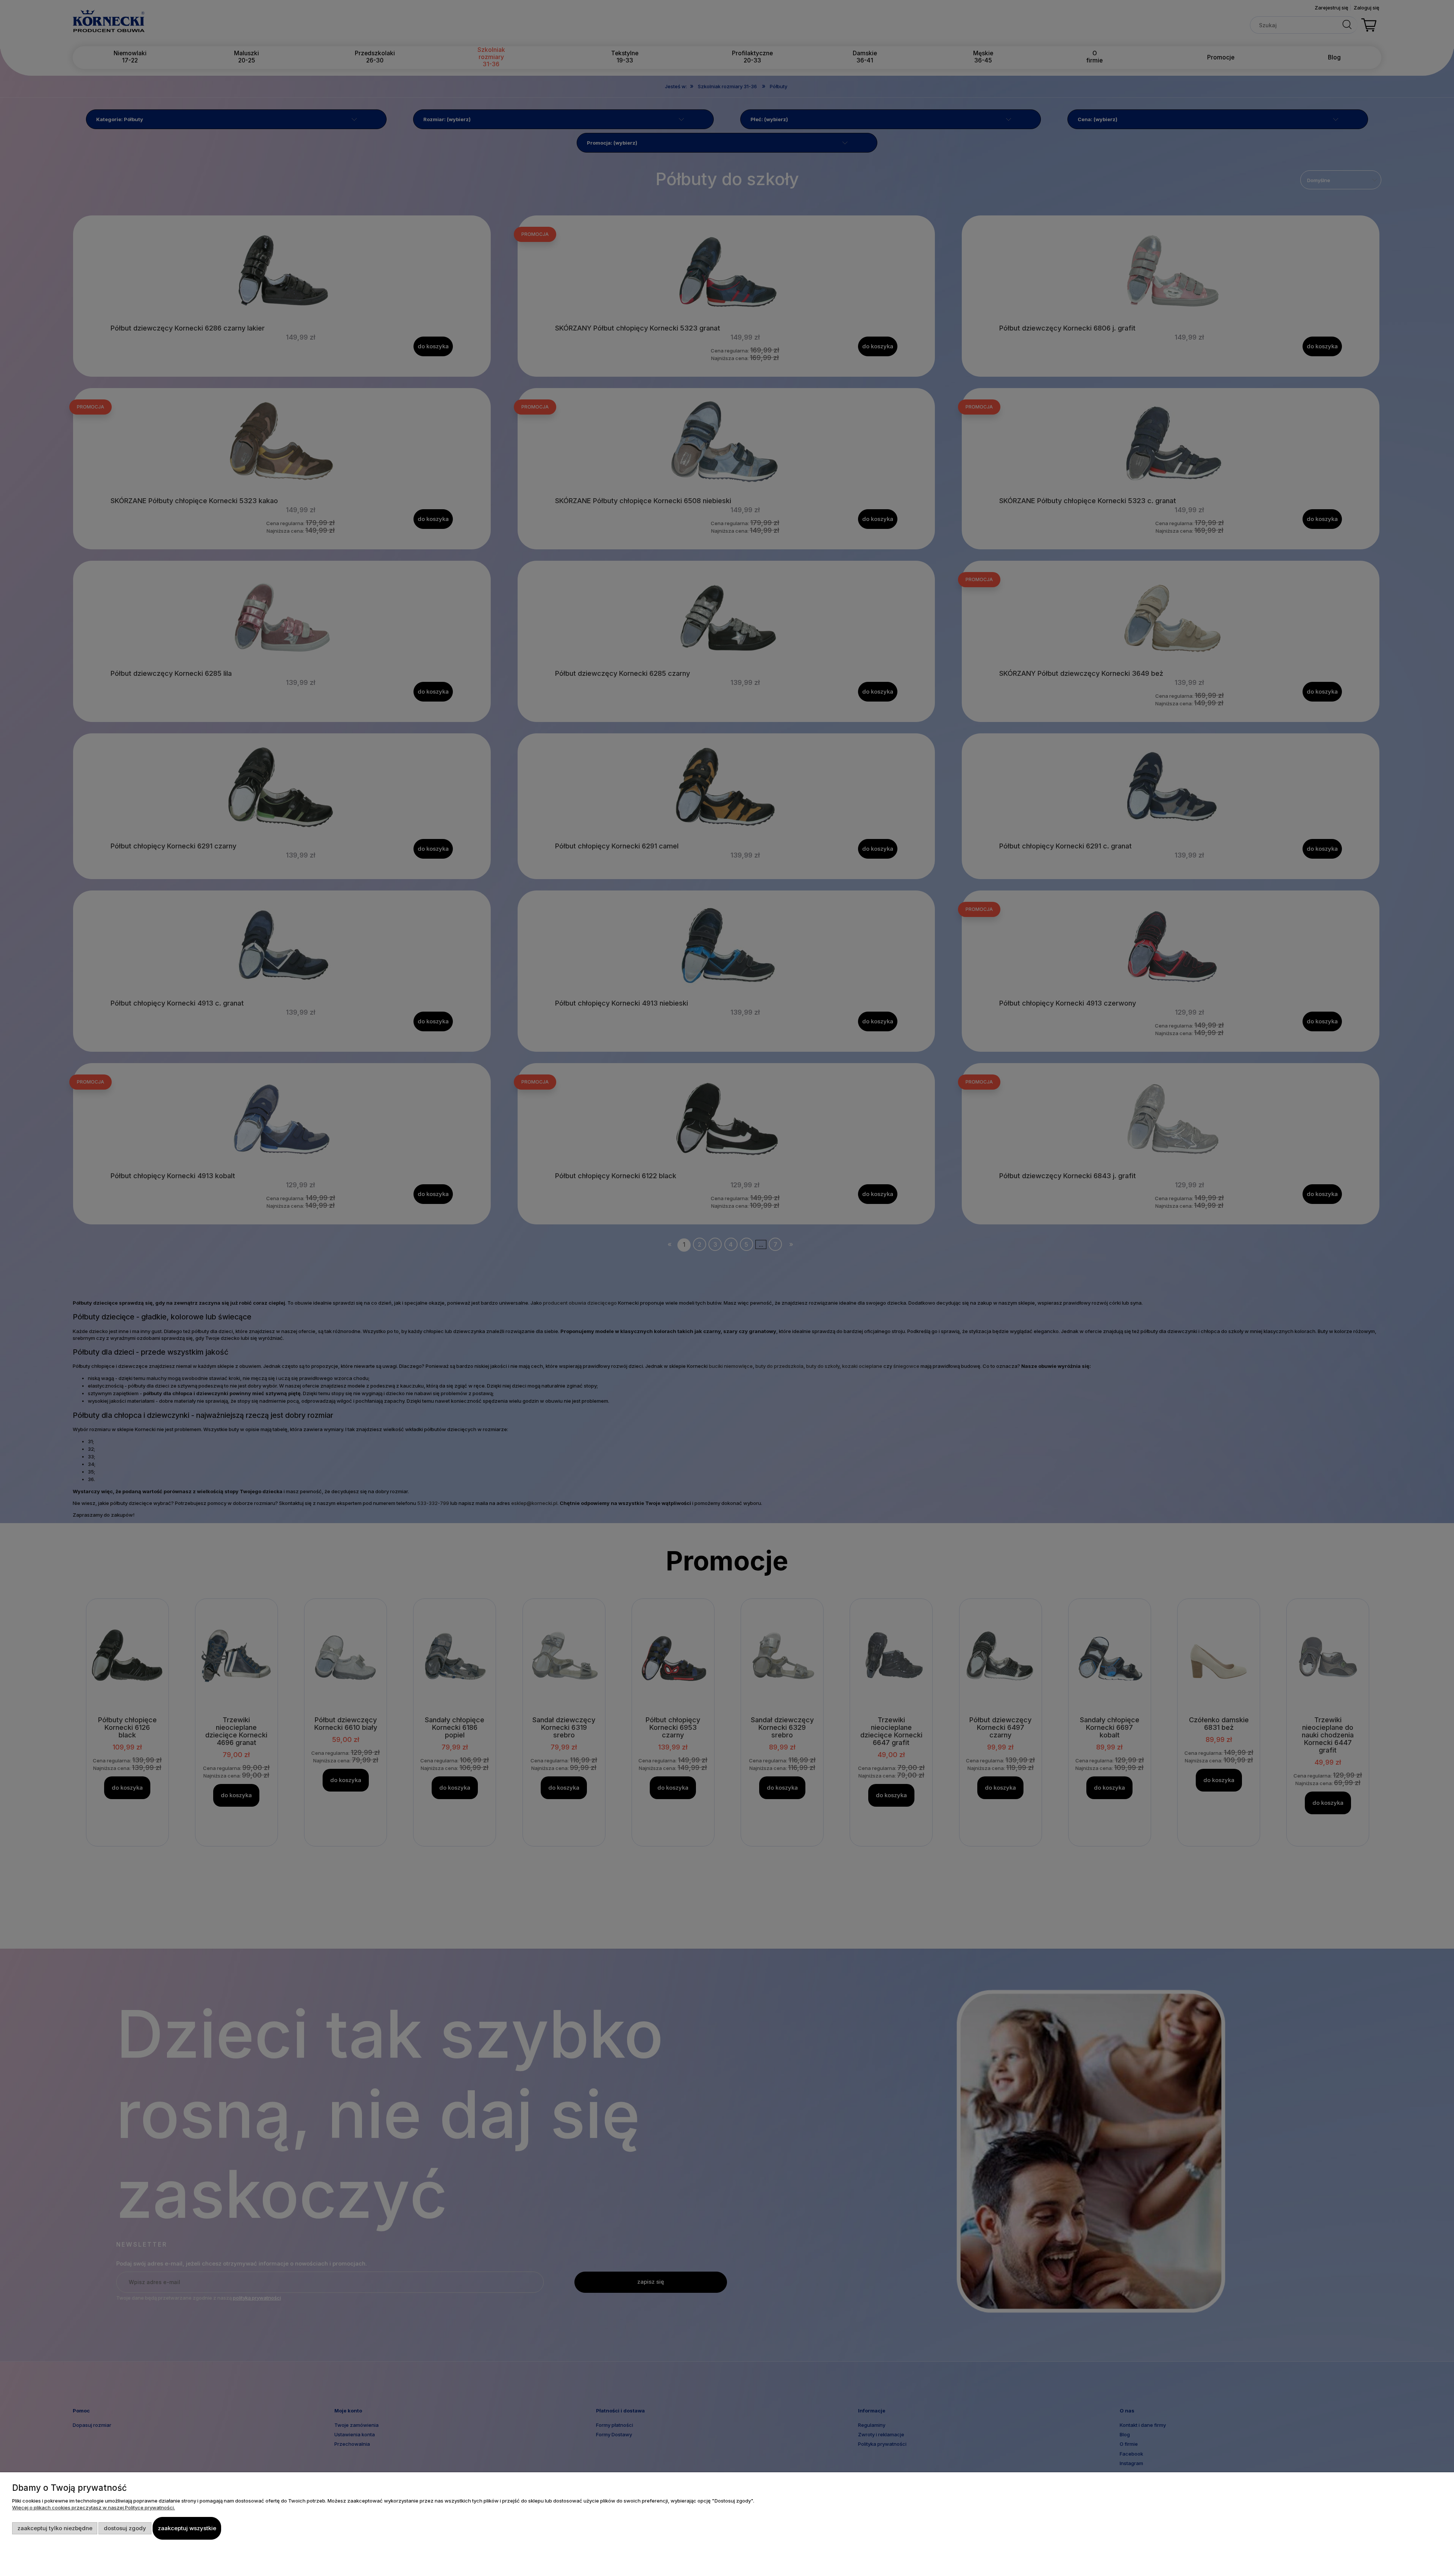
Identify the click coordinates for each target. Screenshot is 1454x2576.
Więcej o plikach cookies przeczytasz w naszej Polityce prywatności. (94, 2507)
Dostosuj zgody (125, 2528)
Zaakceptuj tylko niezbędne (55, 2528)
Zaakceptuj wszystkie (187, 2528)
